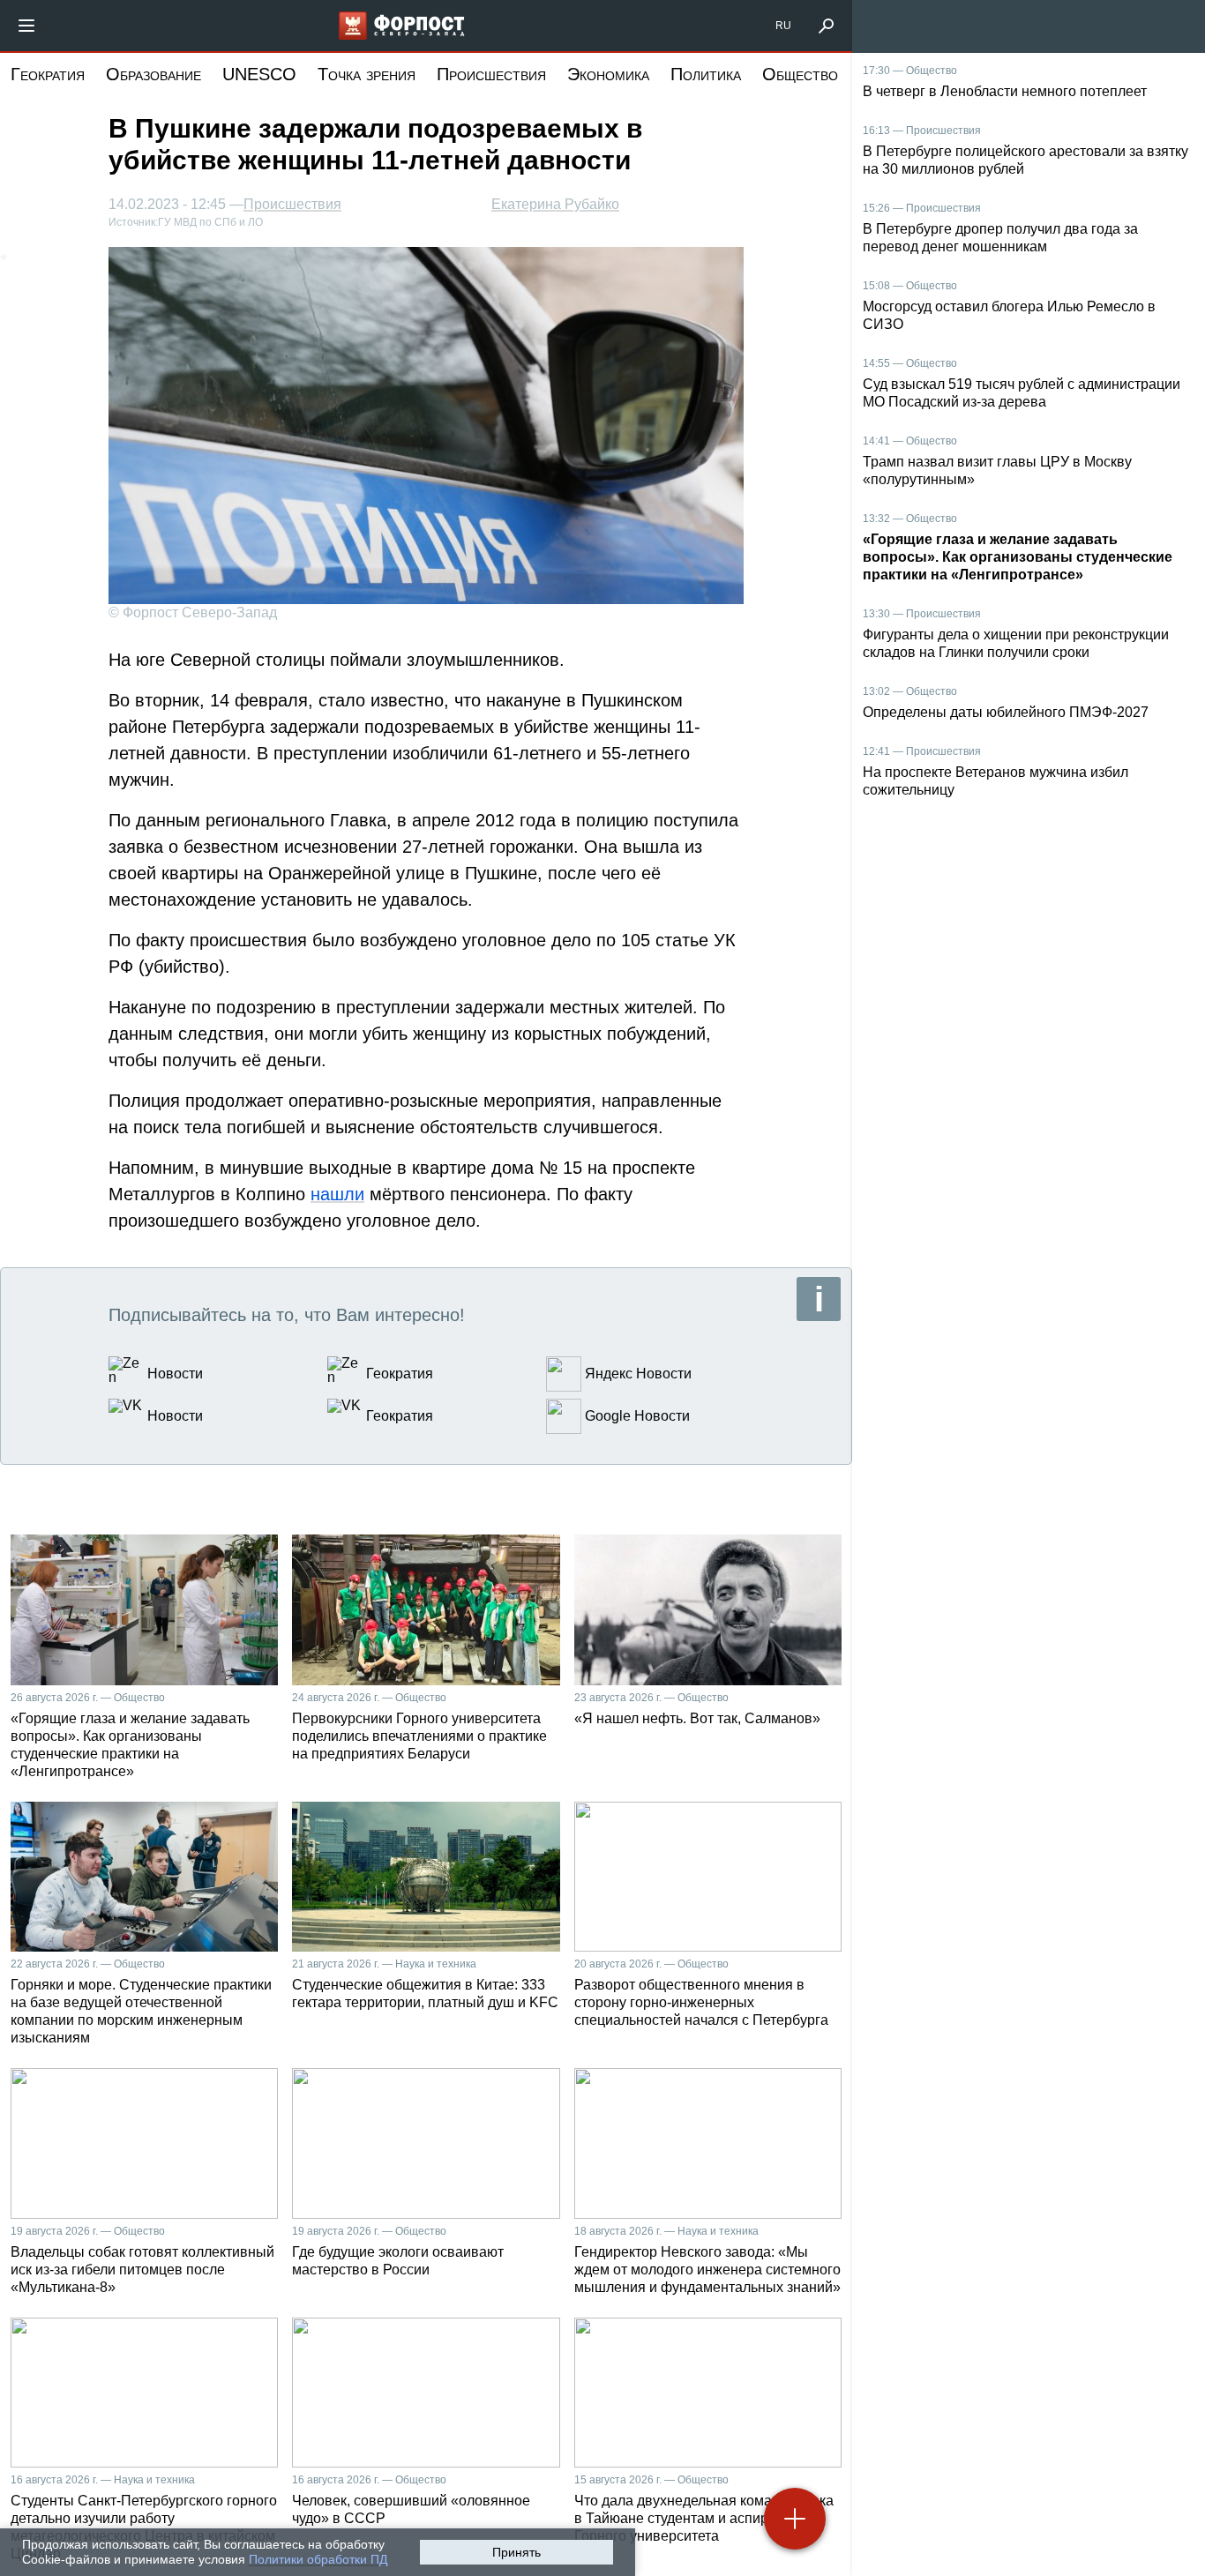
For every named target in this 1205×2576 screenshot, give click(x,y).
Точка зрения (367, 74)
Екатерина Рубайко (555, 204)
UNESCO (259, 74)
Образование (153, 74)
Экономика (608, 74)
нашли (337, 1194)
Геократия (48, 74)
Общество (800, 74)
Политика (706, 74)
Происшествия (491, 74)
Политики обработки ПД (318, 2559)
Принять (516, 2552)
